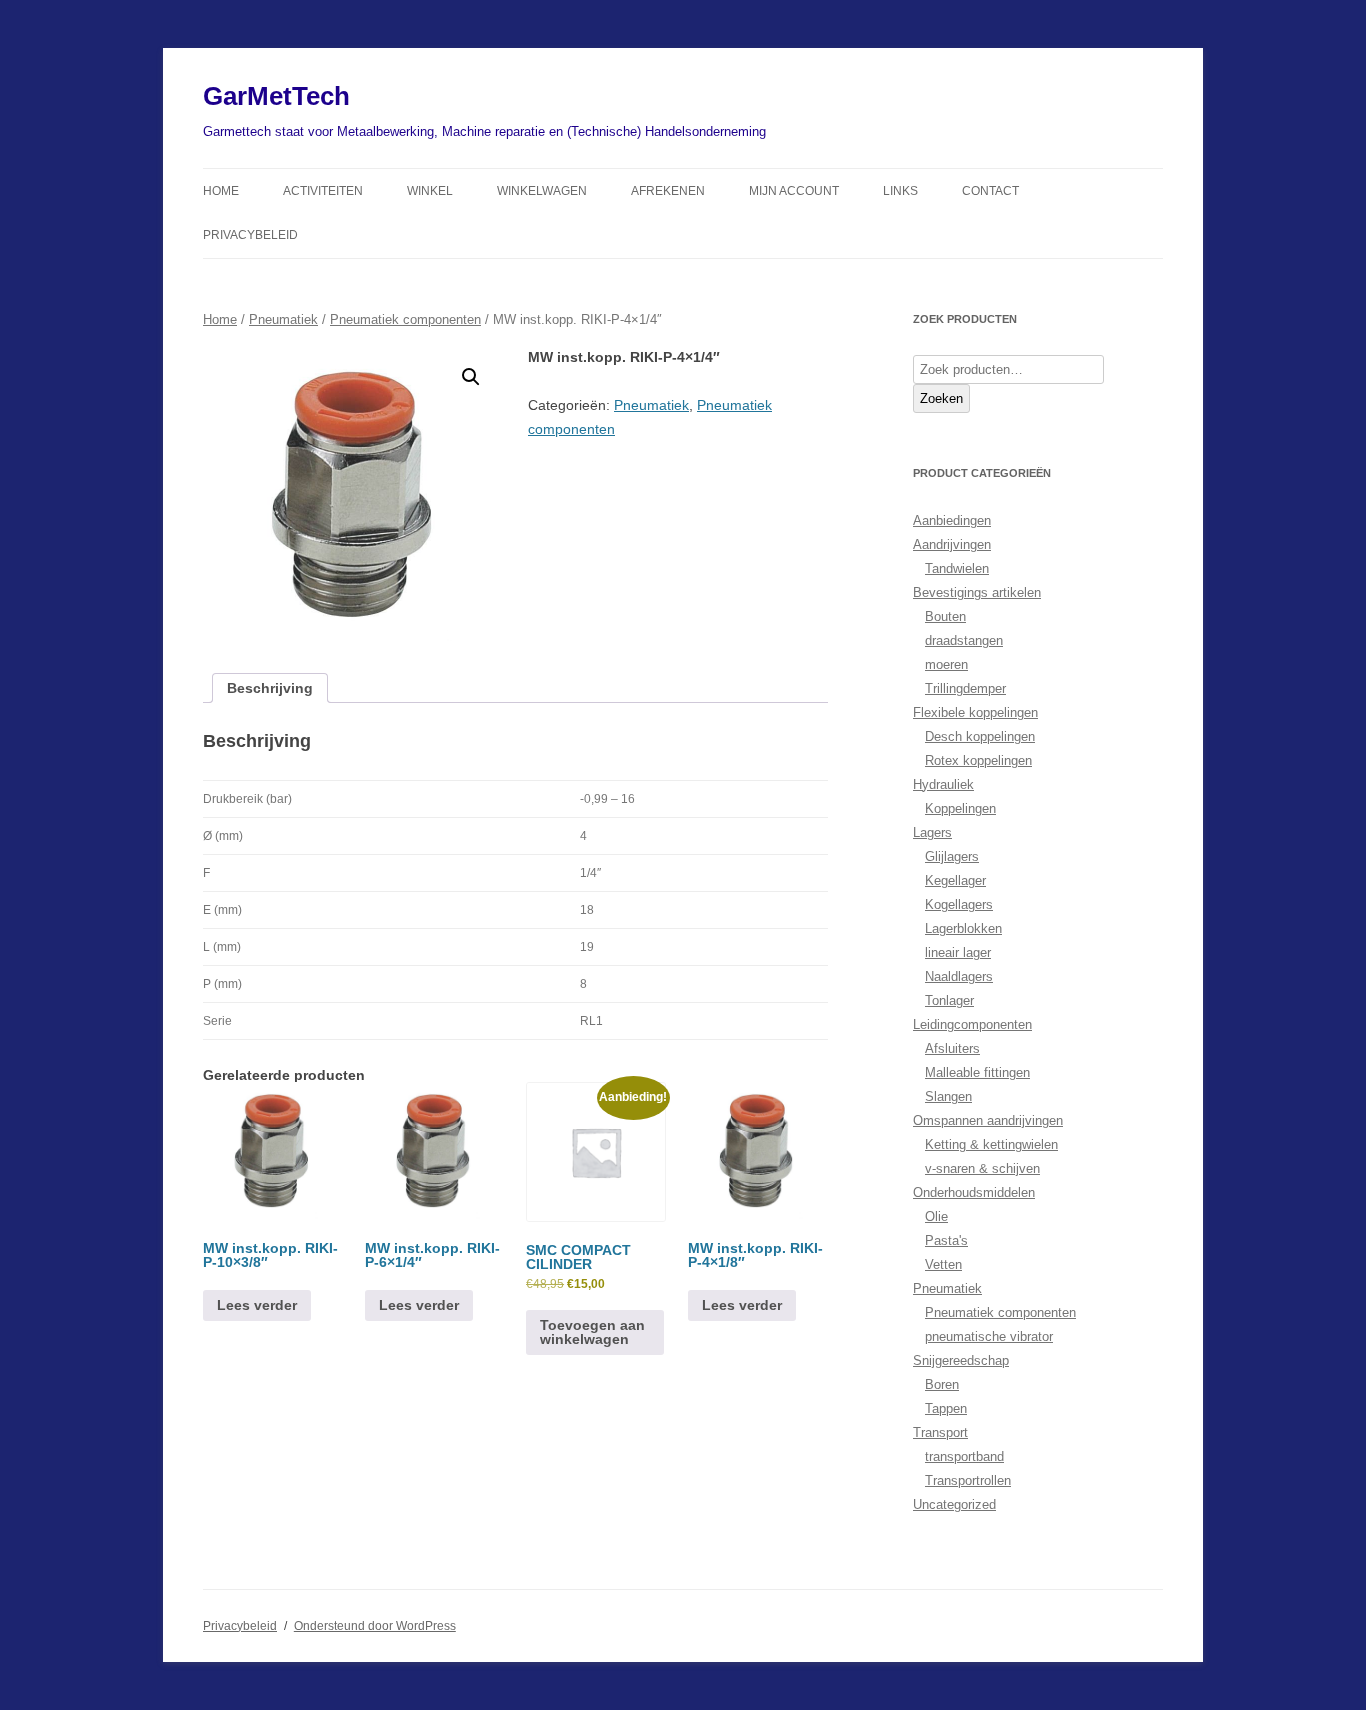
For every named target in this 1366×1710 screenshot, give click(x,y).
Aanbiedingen (952, 520)
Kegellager (955, 880)
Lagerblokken (963, 928)
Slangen (948, 1096)
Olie (936, 1216)
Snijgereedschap (961, 1360)
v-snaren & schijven (982, 1168)
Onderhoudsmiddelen (974, 1192)
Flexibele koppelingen (975, 712)
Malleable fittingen (977, 1072)
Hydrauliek (943, 784)
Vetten (943, 1264)
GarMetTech (276, 96)
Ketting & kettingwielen (991, 1144)
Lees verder (257, 1305)
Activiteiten (323, 191)
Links (900, 191)
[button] (471, 377)
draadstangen (964, 640)
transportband (964, 1456)
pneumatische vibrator (989, 1336)
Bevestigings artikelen (977, 592)
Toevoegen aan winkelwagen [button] (592, 1332)
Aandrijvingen (952, 544)
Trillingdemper (965, 688)
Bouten (945, 616)
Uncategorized (954, 1504)
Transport (940, 1432)
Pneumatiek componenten (405, 319)
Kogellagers (959, 904)
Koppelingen (960, 808)
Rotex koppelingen (978, 760)
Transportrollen (968, 1480)
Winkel (430, 191)
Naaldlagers (959, 976)
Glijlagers (952, 856)
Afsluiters (952, 1048)
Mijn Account (794, 191)
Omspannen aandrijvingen (988, 1120)
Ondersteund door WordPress (375, 1626)
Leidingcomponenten (972, 1024)
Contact (990, 191)
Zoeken (941, 398)
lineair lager (958, 952)
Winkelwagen (542, 191)
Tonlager (949, 1000)
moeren (946, 664)
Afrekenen (668, 191)
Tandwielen (957, 568)
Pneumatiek (283, 319)
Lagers (932, 832)
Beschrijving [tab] (270, 688)
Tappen (946, 1408)
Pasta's (946, 1240)
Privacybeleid (250, 235)
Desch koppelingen (980, 736)
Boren (942, 1384)
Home (221, 191)
